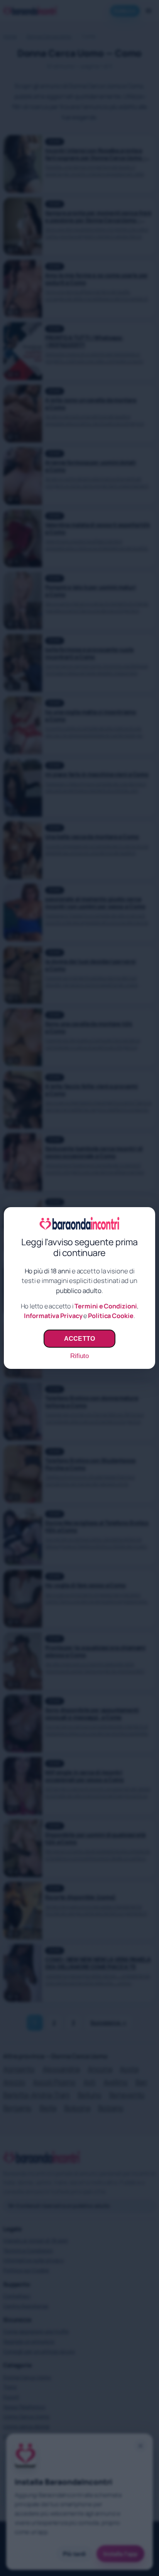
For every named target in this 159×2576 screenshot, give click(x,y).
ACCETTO (79, 1338)
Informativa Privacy (53, 1316)
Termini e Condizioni (106, 1306)
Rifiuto (79, 1356)
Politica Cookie (111, 1316)
